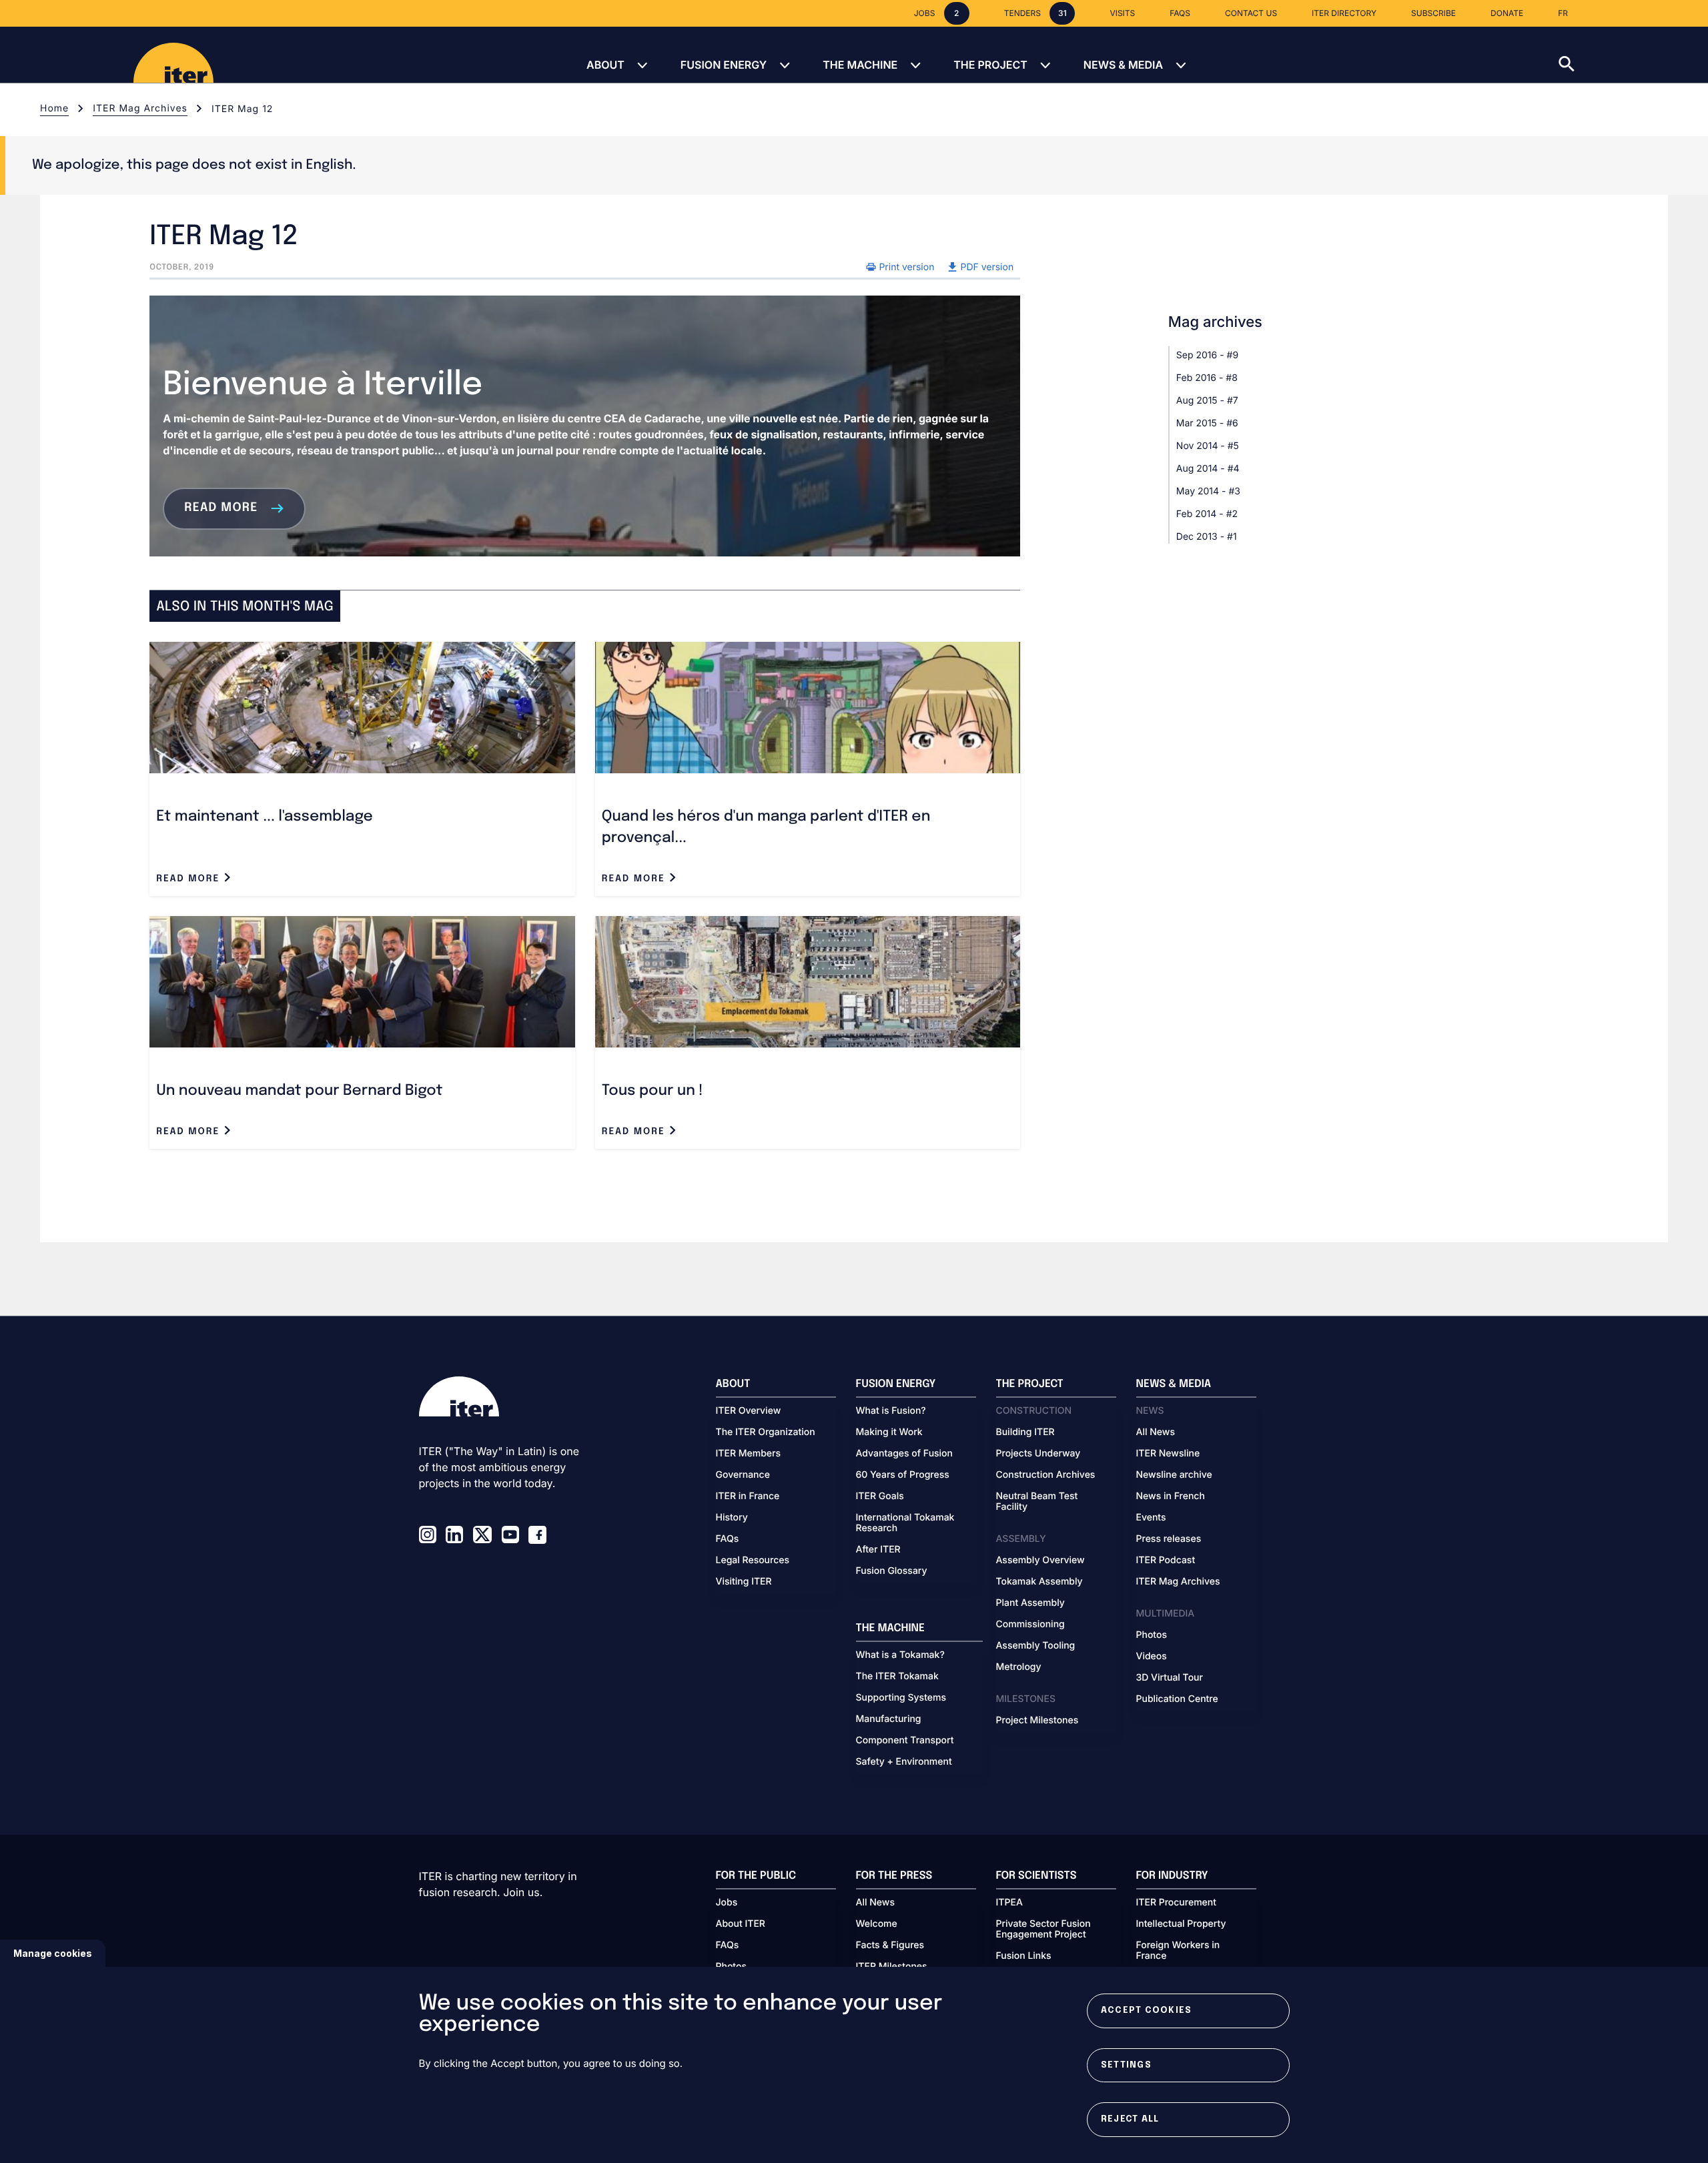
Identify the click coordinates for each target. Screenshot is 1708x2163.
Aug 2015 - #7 (1207, 401)
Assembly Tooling (1036, 1646)
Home (54, 108)
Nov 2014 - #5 (1208, 446)
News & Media (1123, 65)
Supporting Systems (901, 1698)
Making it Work (889, 1432)
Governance (743, 1475)
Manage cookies (53, 1953)
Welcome (877, 1924)
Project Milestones (1037, 1721)
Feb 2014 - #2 (1207, 514)
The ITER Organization (766, 1432)
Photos (1152, 1635)
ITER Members (748, 1454)
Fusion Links (1024, 1956)
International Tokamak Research (905, 1523)
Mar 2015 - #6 (1207, 423)
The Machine (860, 65)
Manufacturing (889, 1719)
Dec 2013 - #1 (1207, 537)
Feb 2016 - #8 (1207, 378)
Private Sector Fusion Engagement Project (1043, 1929)
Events (1151, 1518)
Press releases (1169, 1539)
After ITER (878, 1550)
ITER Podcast (1166, 1561)
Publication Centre (1177, 1699)
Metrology (1019, 1667)
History (732, 1518)
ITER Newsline (1168, 1454)
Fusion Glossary (892, 1571)
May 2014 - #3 (1208, 491)
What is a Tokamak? (900, 1655)
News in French (1171, 1496)
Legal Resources (753, 1561)
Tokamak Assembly (1039, 1582)
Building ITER (1025, 1432)
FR (1563, 13)
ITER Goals (880, 1496)
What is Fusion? (891, 1411)
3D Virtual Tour (1170, 1678)
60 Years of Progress (903, 1475)
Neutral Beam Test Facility (1037, 1502)
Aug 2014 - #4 (1208, 469)
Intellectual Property (1181, 1924)
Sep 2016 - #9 (1207, 355)
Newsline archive (1174, 1475)
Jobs (727, 1903)
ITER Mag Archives (140, 108)
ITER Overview (749, 1411)
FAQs (728, 1539)
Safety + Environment (904, 1762)
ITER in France (748, 1496)
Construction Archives (1046, 1475)
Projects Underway (1038, 1454)
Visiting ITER (744, 1582)
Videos (1152, 1657)
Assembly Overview (1040, 1561)
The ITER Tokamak (897, 1677)
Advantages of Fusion (905, 1454)
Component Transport (905, 1741)
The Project (990, 65)
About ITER (741, 1924)
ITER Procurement (1177, 1903)
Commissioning (1030, 1625)
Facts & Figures (890, 1945)
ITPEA (1009, 1903)
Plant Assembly (1030, 1603)
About (605, 65)
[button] (1633, 55)
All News (1156, 1432)
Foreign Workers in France (1178, 1951)
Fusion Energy (724, 65)
